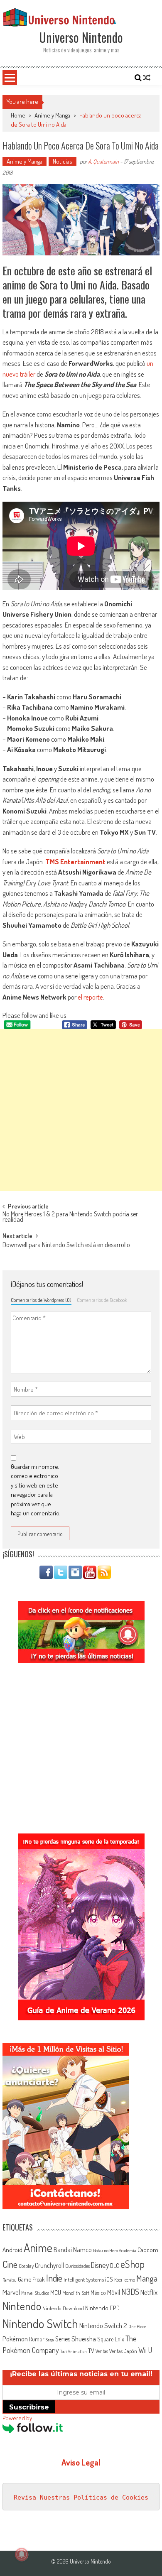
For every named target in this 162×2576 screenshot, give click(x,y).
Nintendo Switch (40, 2323)
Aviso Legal (81, 2462)
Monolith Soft (76, 2293)
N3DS (130, 2292)
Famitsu (10, 2280)
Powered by (17, 2418)
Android (12, 2250)
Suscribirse (29, 2407)
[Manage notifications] (22, 2554)
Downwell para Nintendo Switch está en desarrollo (66, 1245)
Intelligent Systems (84, 2279)
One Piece (137, 2326)
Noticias (63, 161)
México (98, 2293)
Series (63, 2339)
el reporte (90, 997)
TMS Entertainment (75, 862)
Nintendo (22, 2306)
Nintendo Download (63, 2308)
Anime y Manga (52, 115)
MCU (56, 2292)
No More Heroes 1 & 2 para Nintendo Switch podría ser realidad (70, 1217)
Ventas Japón (123, 2351)
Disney (100, 2265)
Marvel (11, 2292)
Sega (50, 2340)
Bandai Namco (73, 2250)
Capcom (148, 2250)
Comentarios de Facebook (102, 1300)
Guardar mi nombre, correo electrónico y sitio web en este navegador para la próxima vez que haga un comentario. (36, 1490)
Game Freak (31, 2279)
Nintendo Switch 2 (103, 2325)
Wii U (145, 2350)
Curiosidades (77, 2266)
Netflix (149, 2292)
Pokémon (15, 2339)
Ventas (102, 2351)
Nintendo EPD (102, 2308)
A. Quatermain (103, 161)
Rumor (37, 2339)
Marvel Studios (35, 2293)
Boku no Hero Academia (115, 2250)
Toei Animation (74, 2351)
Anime (38, 2248)
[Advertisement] (81, 1110)
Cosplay (26, 2266)
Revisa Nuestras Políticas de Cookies (81, 2498)
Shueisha (84, 2338)
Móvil (114, 2292)
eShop (133, 2264)
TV (91, 2351)
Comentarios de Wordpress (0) (41, 1300)
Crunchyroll (49, 2265)
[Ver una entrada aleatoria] (147, 78)
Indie (54, 2278)
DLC (115, 2266)
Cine (10, 2264)
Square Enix (111, 2339)
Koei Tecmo (125, 2280)
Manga (147, 2278)
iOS (109, 2279)
